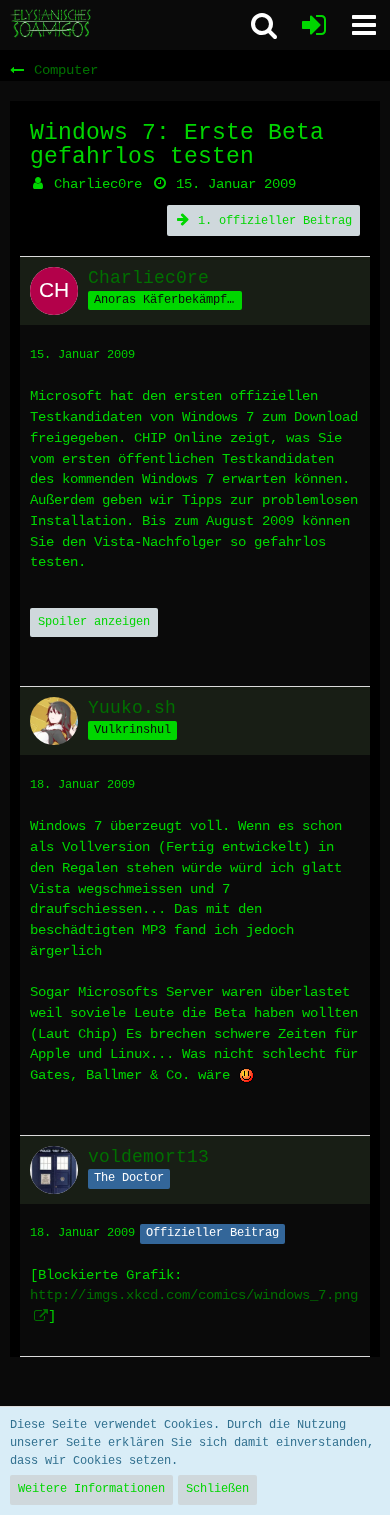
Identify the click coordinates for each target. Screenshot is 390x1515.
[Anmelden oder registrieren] (314, 25)
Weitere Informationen (91, 1489)
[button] (364, 25)
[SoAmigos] (52, 24)
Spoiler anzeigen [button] (94, 622)
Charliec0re (98, 184)
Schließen (217, 1489)
